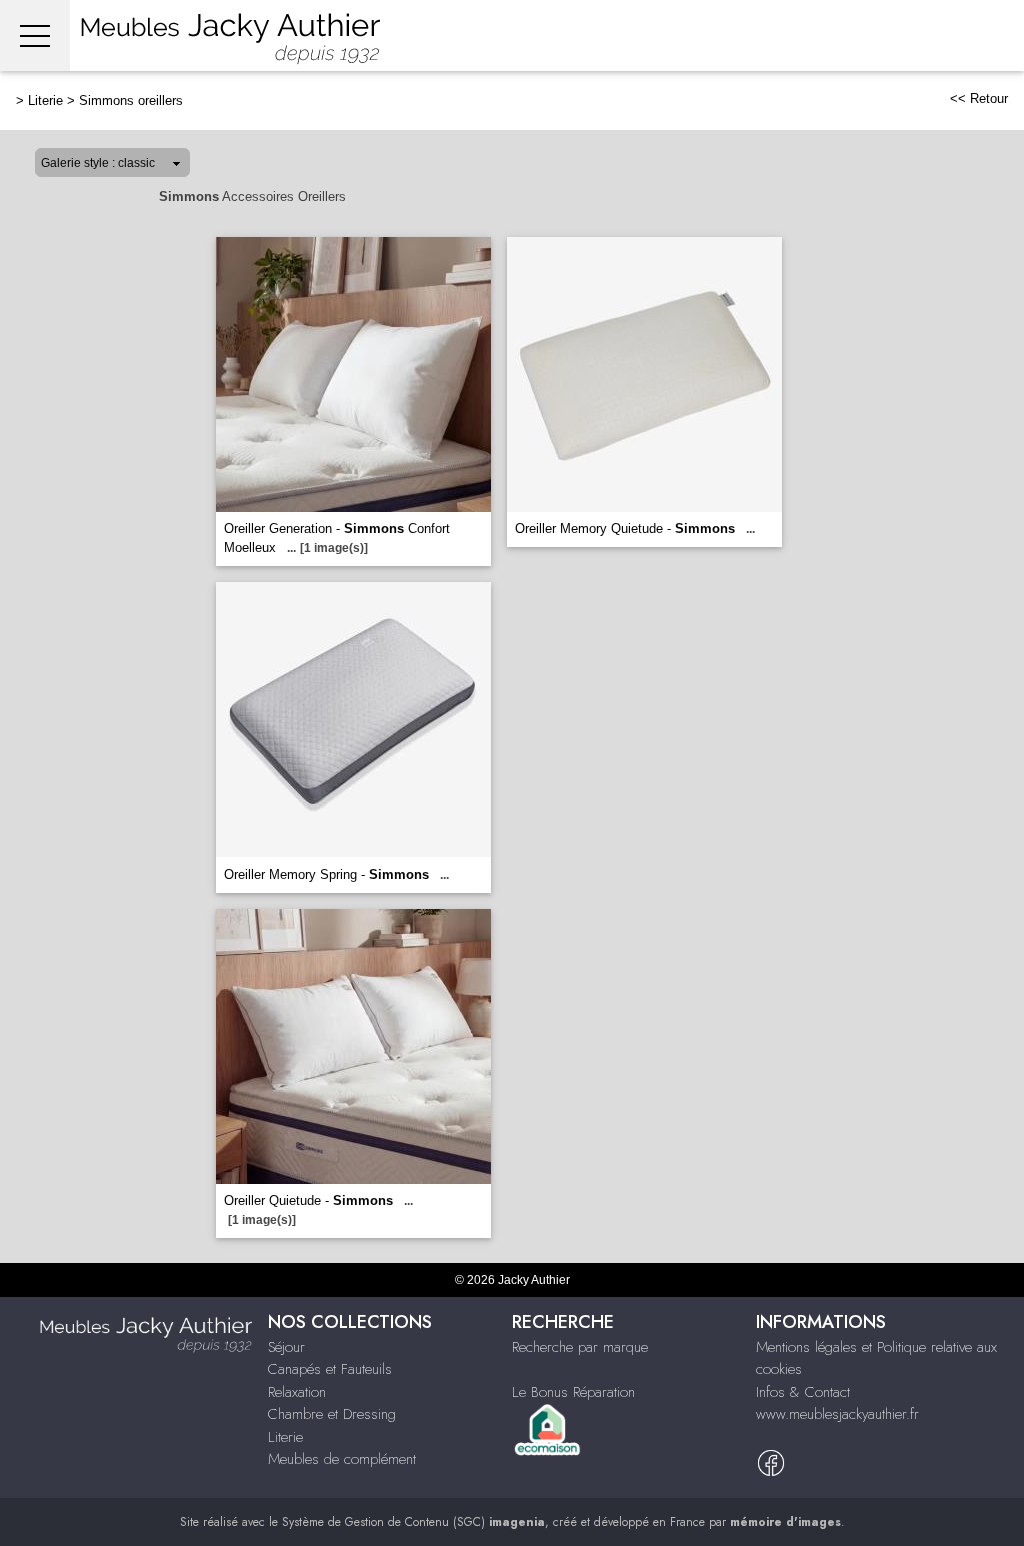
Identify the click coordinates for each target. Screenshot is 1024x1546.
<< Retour (979, 98)
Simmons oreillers (131, 100)
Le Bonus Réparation (573, 1392)
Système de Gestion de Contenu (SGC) (413, 1522)
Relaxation (297, 1392)
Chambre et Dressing (332, 1414)
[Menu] (35, 35)
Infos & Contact (803, 1392)
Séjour (286, 1347)
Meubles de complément (342, 1459)
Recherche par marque (580, 1347)
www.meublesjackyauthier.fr (837, 1414)
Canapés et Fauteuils (330, 1369)
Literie (45, 100)
